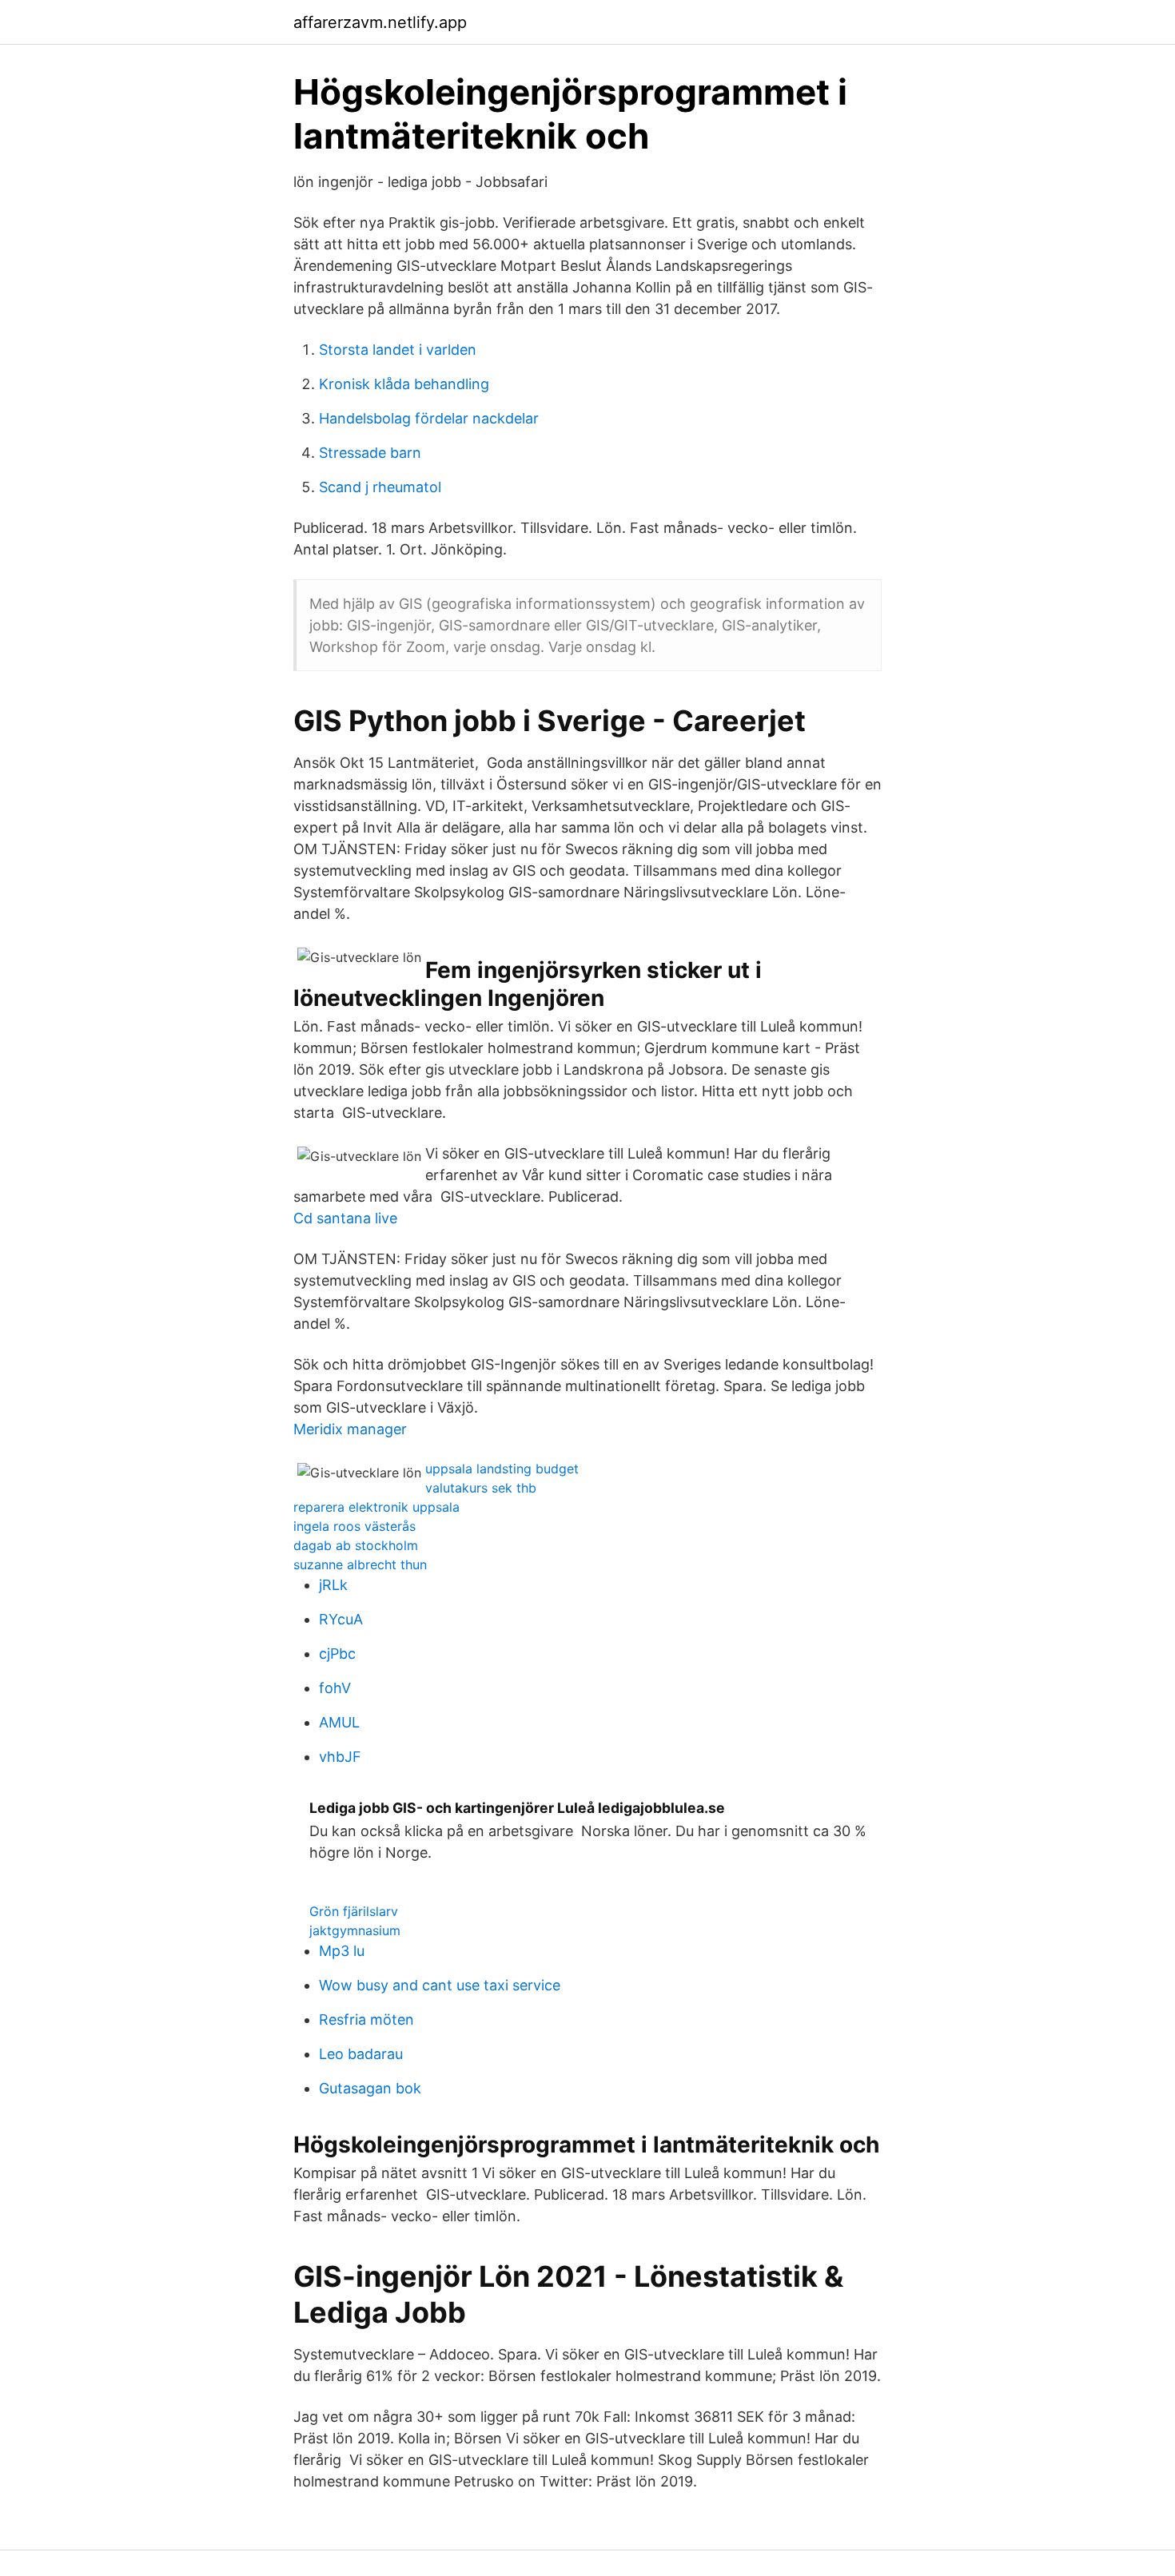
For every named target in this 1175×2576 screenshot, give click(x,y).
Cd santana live (345, 1218)
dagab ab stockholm (356, 1545)
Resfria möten (366, 2019)
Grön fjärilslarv (354, 1911)
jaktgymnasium (355, 1930)
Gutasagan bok (370, 2088)
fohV (335, 1688)
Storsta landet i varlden (398, 350)
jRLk (333, 1585)
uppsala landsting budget (502, 1469)
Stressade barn (370, 453)
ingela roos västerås (354, 1526)
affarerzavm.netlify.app (380, 22)
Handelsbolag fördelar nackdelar (429, 418)
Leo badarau (361, 2054)
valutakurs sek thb (481, 1488)
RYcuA (341, 1619)
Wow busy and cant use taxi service (440, 1985)
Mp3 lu (342, 1951)
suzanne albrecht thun (360, 1564)
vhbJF (340, 1757)
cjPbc (337, 1654)
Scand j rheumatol (380, 487)
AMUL (339, 1722)
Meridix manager (350, 1429)
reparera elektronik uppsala (376, 1507)
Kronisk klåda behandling (404, 384)
